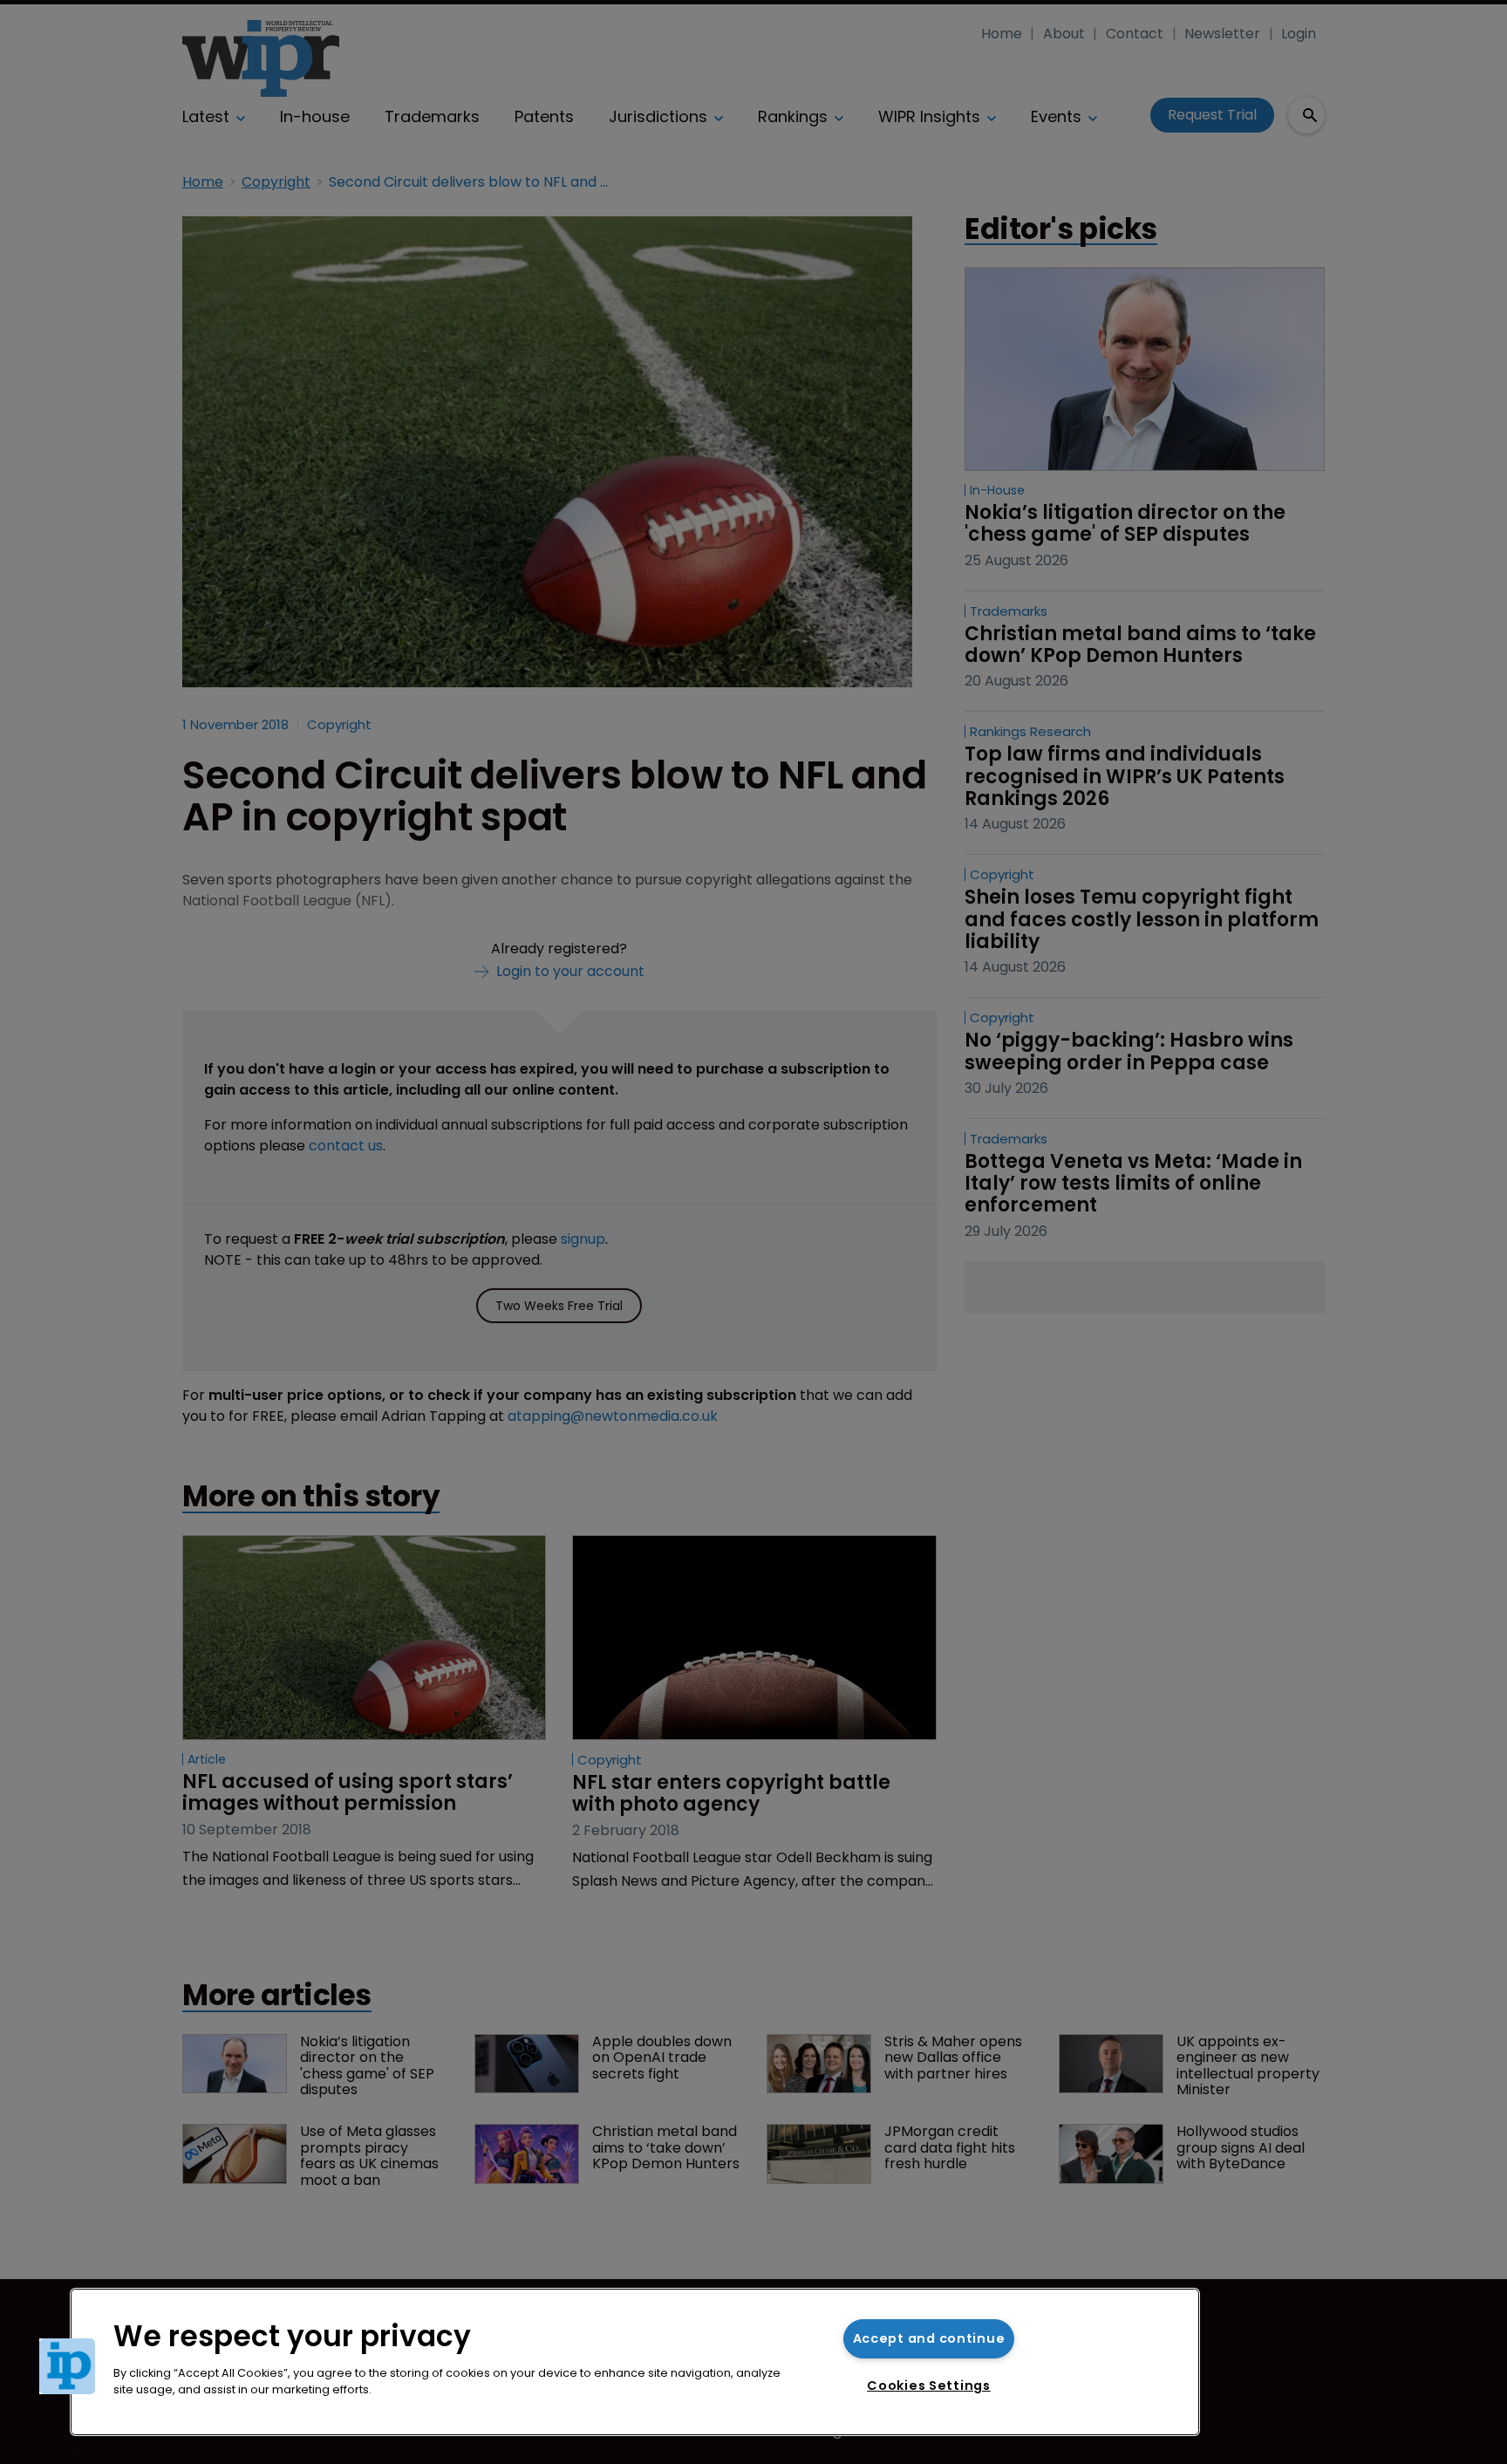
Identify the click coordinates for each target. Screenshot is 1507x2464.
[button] (67, 2366)
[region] (635, 2362)
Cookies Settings (929, 2386)
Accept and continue (929, 2338)
